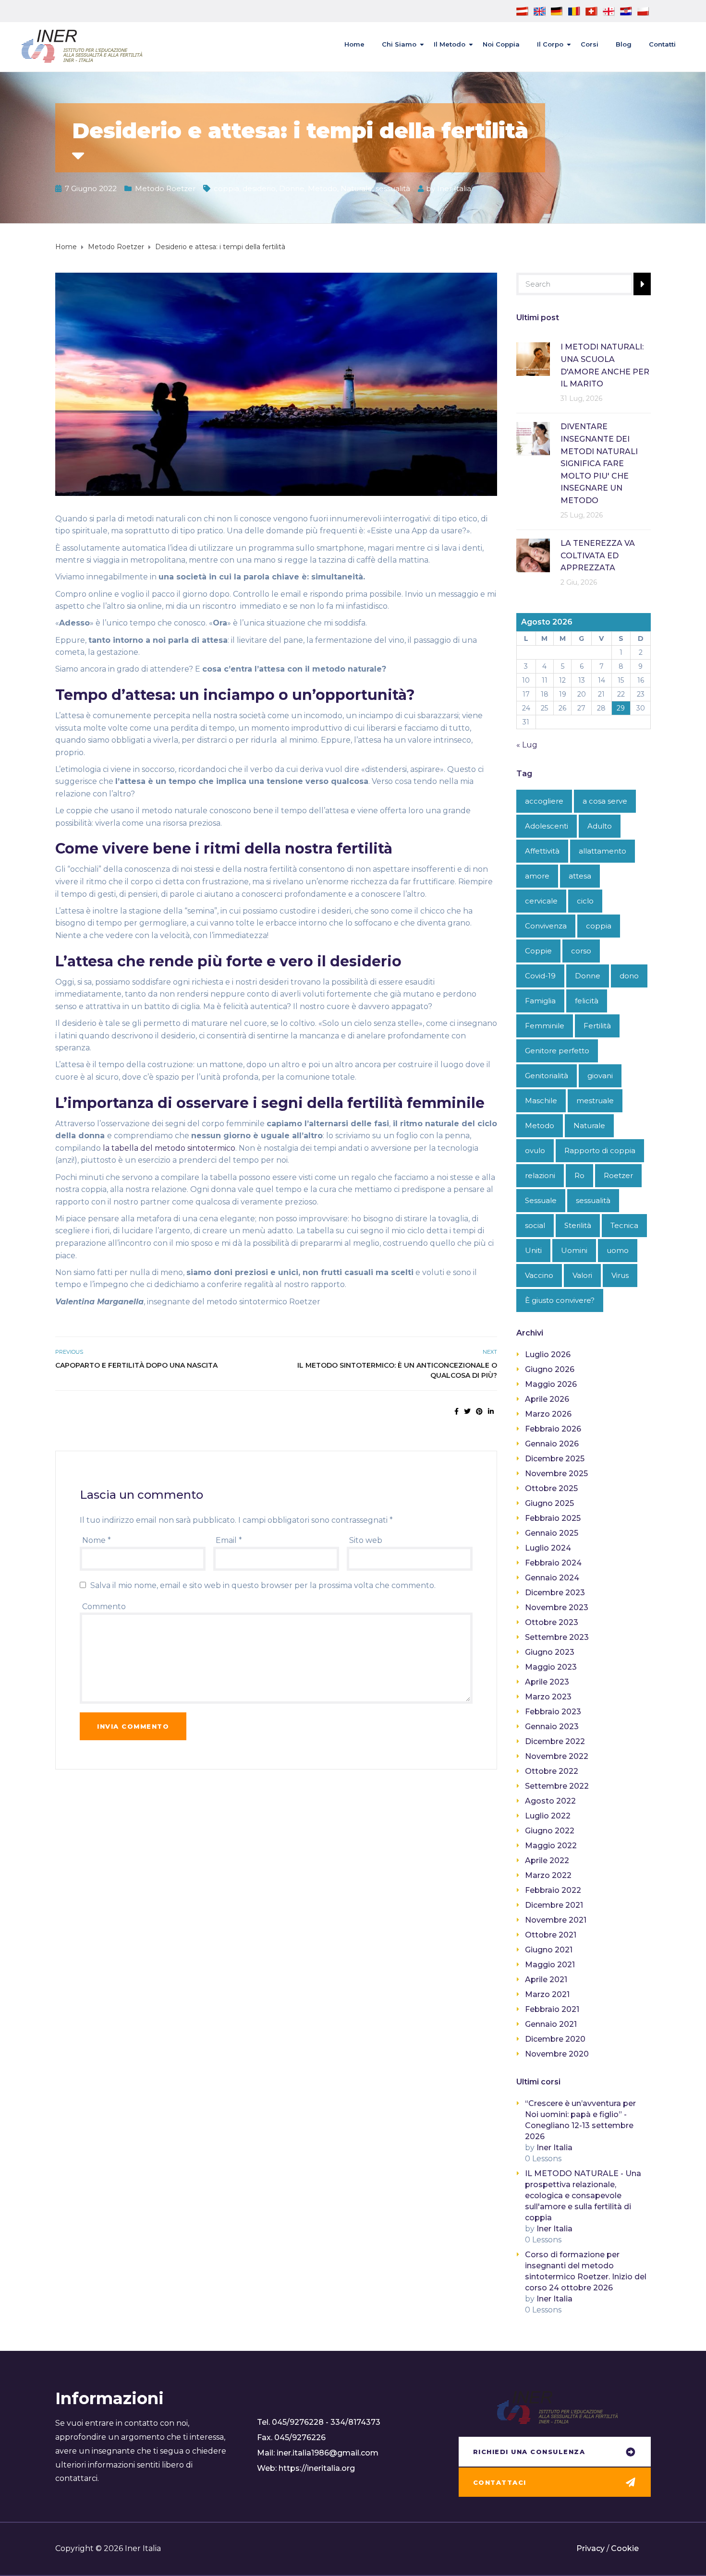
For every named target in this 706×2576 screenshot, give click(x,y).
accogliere (544, 801)
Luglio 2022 (548, 1816)
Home (354, 44)
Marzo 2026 (548, 1414)
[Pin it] (479, 1411)
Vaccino (539, 1275)
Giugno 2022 (550, 1831)
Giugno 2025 (549, 1503)
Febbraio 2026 (553, 1429)
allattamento (603, 851)
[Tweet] (467, 1411)
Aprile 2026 (547, 1399)
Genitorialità (547, 1076)
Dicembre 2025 (555, 1459)
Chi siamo (399, 44)
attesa (580, 876)
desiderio (259, 188)
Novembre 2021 (556, 1920)
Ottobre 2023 (552, 1622)
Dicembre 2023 (555, 1593)
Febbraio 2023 (553, 1712)
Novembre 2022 (557, 1756)
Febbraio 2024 (553, 1563)
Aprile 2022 (547, 1860)
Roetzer (618, 1175)
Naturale (356, 188)
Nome (97, 1540)
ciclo (585, 901)
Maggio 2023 (551, 1667)
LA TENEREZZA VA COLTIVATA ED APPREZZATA (598, 555)
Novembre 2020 (557, 2054)
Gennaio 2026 (552, 1444)
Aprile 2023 (547, 1682)
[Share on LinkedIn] (491, 1411)
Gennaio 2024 (552, 1578)
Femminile (545, 1026)
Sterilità (578, 1225)
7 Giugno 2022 (91, 188)
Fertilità (597, 1026)
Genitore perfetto (557, 1051)
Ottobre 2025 (551, 1488)
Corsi (590, 44)
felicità (587, 1001)
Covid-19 (540, 976)
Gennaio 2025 (552, 1533)
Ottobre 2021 (551, 1935)
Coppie (538, 951)
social (535, 1225)
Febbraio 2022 (553, 1890)
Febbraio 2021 (552, 2009)
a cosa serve (605, 801)
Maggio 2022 (551, 1846)
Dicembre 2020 (555, 2039)
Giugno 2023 (550, 1652)
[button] (555, 2453)
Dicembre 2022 (555, 1741)
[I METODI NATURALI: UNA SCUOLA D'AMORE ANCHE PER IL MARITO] (533, 358)
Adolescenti (547, 826)
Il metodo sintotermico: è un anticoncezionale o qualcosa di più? (397, 1370)
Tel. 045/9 (276, 2422)
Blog (624, 44)
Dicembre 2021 (554, 1905)
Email (229, 1540)
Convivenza (546, 926)
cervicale (541, 901)
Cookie (625, 2548)
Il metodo (450, 44)
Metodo (323, 188)
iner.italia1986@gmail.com (328, 2453)
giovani (600, 1076)
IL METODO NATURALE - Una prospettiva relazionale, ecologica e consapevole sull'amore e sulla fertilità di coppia (583, 2196)
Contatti (662, 44)
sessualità (393, 188)
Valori (582, 1275)
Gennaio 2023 (552, 1727)
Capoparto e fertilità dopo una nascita (136, 1365)
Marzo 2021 (547, 1994)
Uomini (574, 1250)
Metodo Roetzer (165, 188)
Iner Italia (454, 188)
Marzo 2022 (548, 1875)
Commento (104, 1607)
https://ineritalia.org (317, 2468)
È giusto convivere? (560, 1300)
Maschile (541, 1101)
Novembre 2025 (556, 1474)
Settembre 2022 (557, 1786)
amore (537, 876)
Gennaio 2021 (551, 2024)
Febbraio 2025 (553, 1518)
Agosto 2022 (550, 1801)
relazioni (540, 1175)
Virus (620, 1275)
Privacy (590, 2548)
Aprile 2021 (546, 1980)
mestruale (595, 1101)
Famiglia (540, 1001)
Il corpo (550, 44)
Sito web (366, 1540)
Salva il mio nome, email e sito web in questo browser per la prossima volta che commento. (263, 1585)
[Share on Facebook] (456, 1411)
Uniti (533, 1250)
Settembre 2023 (557, 1637)
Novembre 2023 (557, 1607)
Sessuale (541, 1200)
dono (629, 976)
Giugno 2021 (549, 1950)
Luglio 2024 (548, 1548)
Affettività (542, 851)
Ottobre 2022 (552, 1771)
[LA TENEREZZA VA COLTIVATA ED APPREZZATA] (533, 555)
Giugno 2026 (550, 1369)
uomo (618, 1250)
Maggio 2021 (550, 1965)
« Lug (527, 745)
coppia (226, 188)
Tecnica (624, 1225)
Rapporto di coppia (600, 1150)
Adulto (600, 826)
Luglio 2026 (548, 1354)
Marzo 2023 (548, 1697)
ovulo (535, 1150)
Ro (579, 1175)
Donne (292, 188)
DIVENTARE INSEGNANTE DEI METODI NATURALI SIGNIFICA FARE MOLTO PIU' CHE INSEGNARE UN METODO (599, 463)
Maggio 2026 (551, 1384)
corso (581, 951)
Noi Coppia (501, 44)
